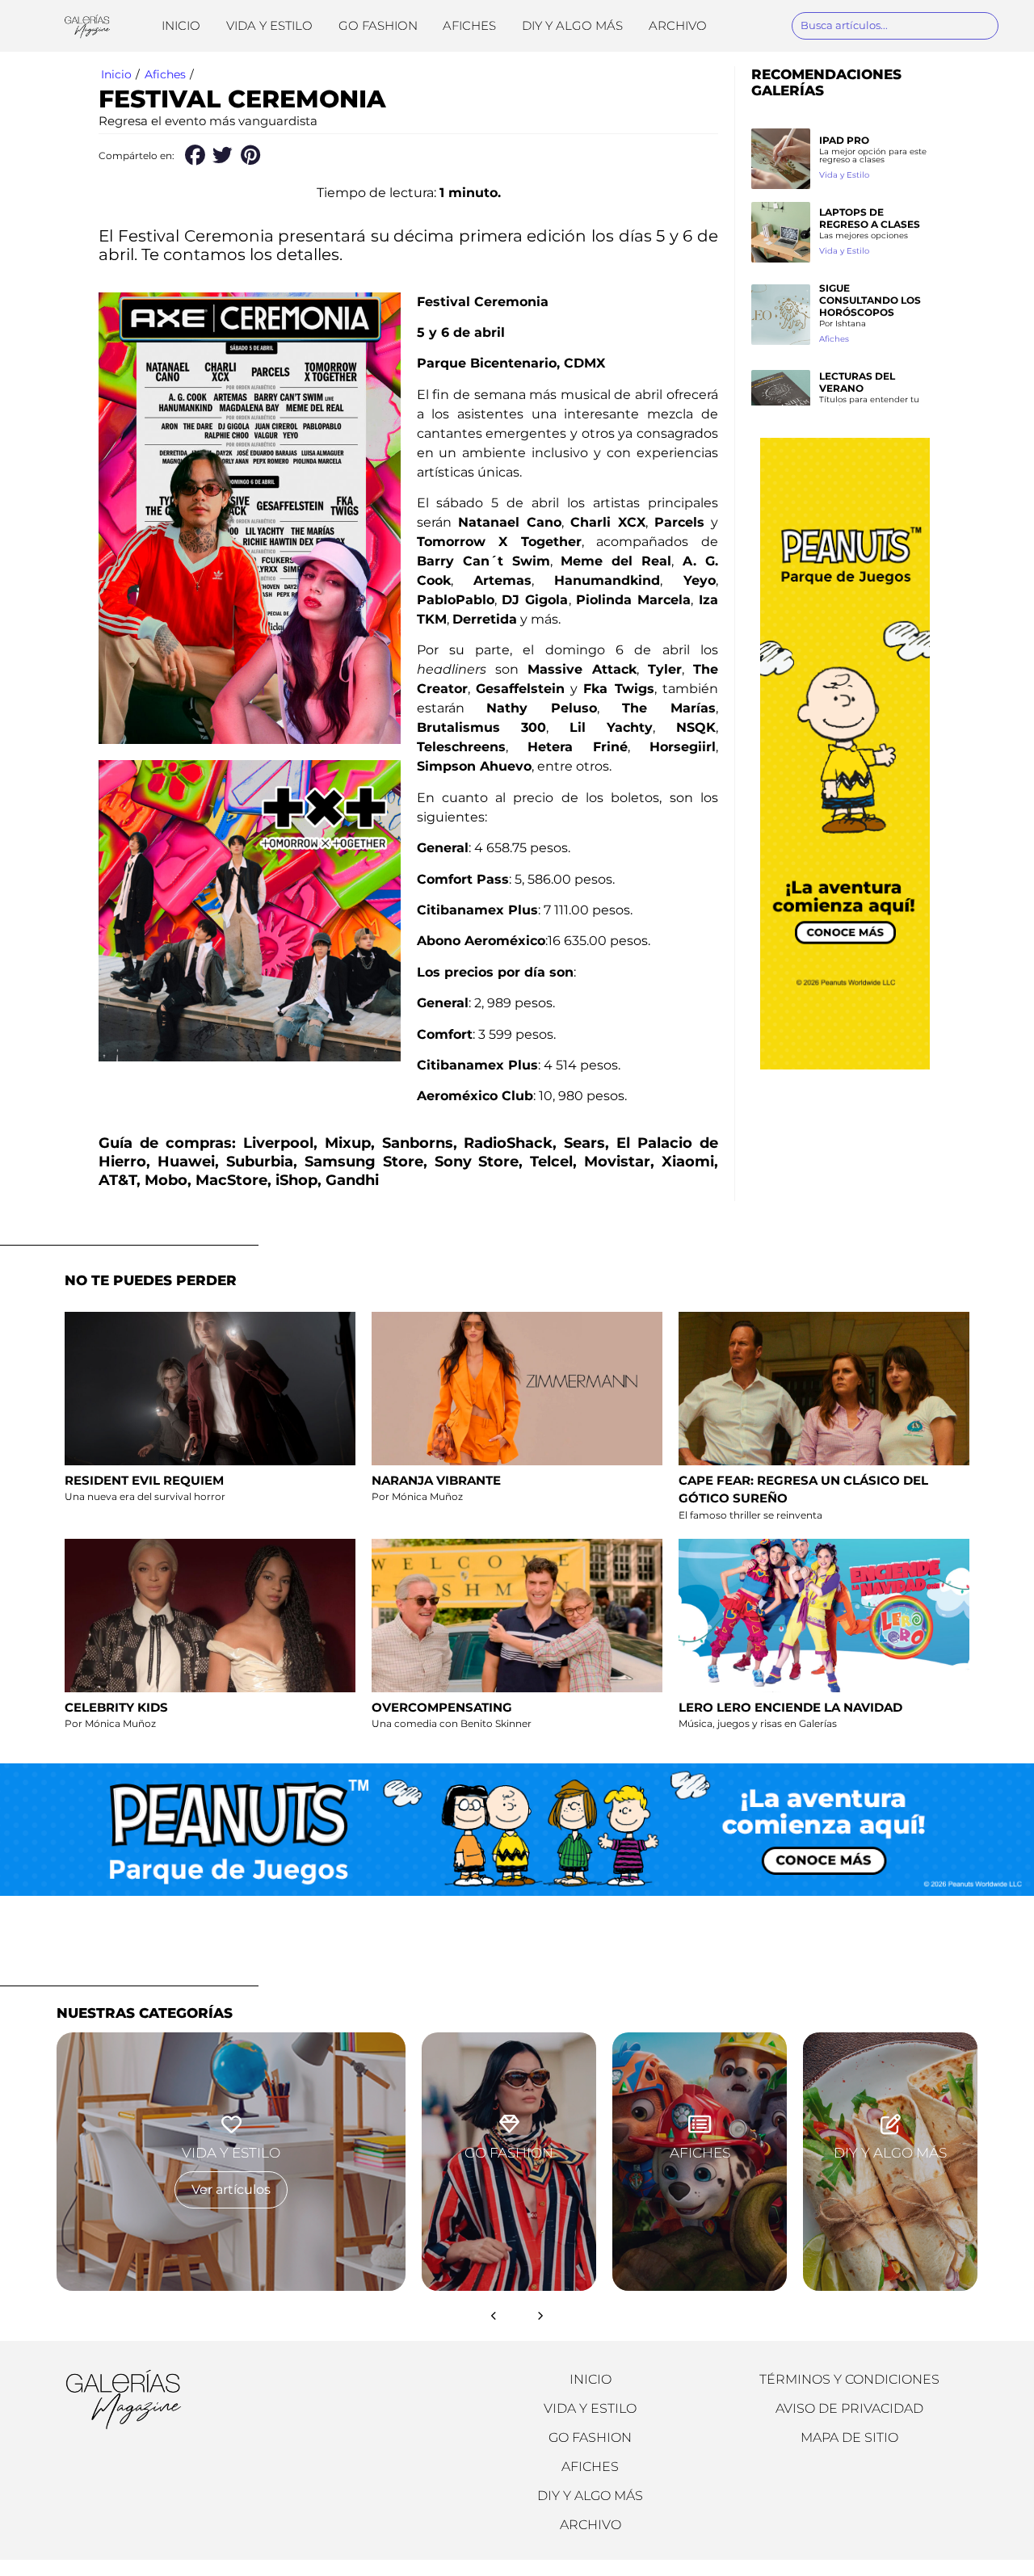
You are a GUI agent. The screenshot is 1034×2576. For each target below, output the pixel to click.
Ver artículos (231, 2189)
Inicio (181, 25)
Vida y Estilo (269, 25)
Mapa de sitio (849, 2437)
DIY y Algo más (572, 25)
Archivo (678, 25)
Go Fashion (378, 25)
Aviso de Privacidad (849, 2408)
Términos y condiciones (849, 2379)
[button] (194, 155)
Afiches (469, 25)
